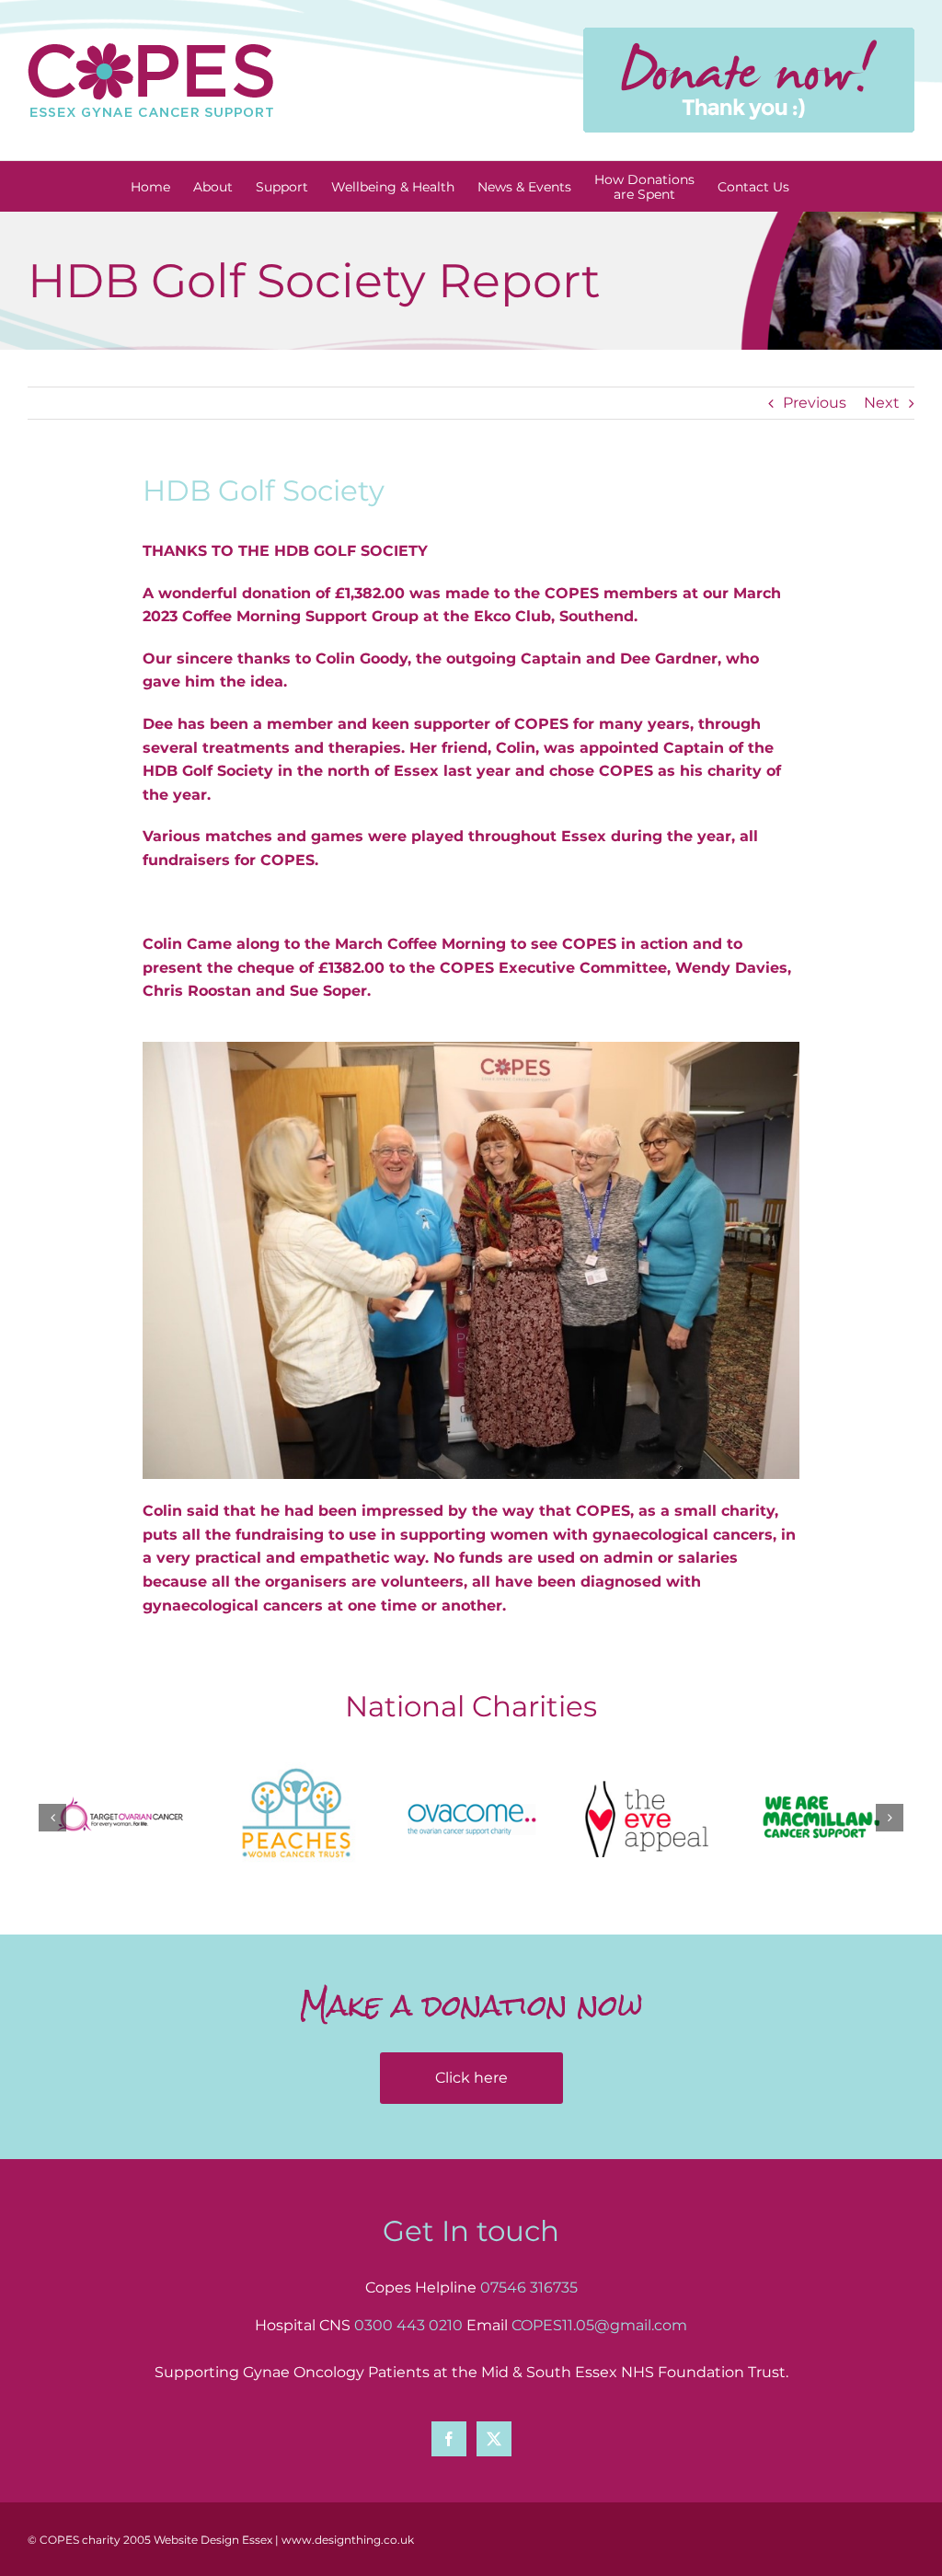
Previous (815, 403)
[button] (52, 1818)
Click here (471, 2078)
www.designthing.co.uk (348, 2540)
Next (882, 403)
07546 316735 (529, 2287)
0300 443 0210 (408, 2325)
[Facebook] (449, 2439)
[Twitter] (494, 2439)
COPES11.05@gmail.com (599, 2325)
